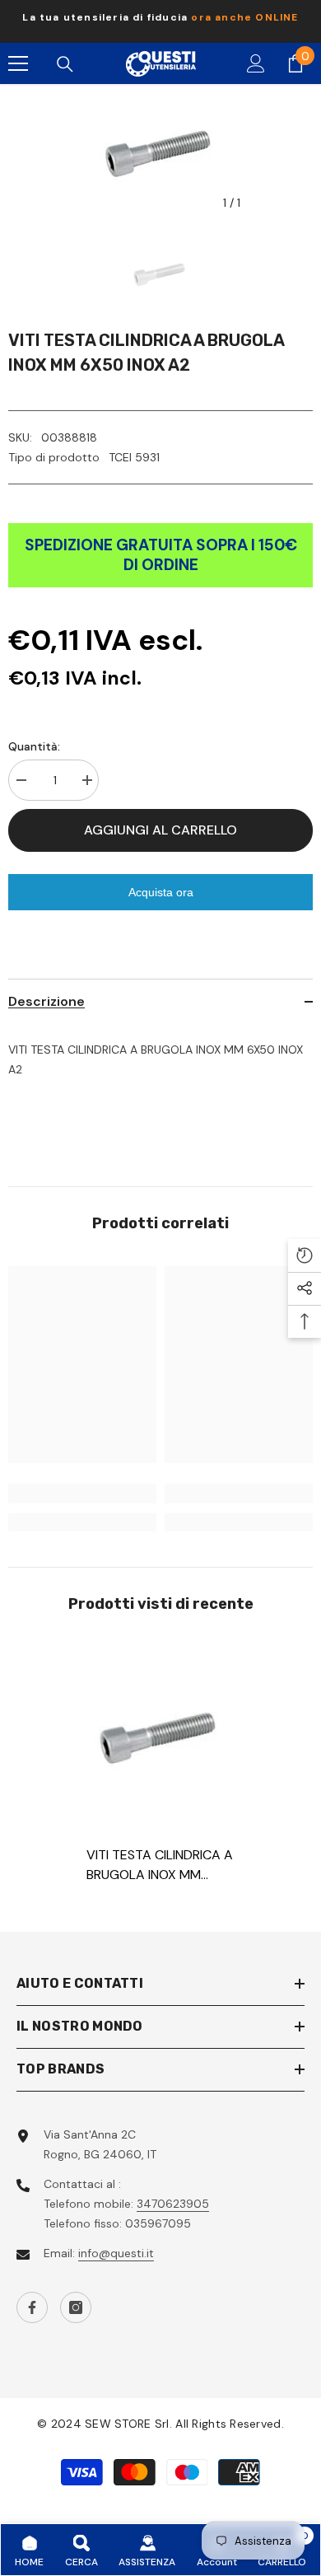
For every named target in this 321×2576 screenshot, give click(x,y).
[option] (160, 21)
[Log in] (256, 63)
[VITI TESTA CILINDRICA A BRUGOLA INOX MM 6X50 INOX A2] (160, 1736)
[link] (82, 1494)
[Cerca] (65, 64)
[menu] (18, 63)
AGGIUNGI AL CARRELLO (160, 830)
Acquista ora (161, 892)
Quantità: (34, 746)
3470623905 (173, 2204)
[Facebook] (32, 2307)
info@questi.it (116, 2253)
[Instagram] (76, 2307)
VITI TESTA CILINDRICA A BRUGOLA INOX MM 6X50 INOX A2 (160, 1865)
